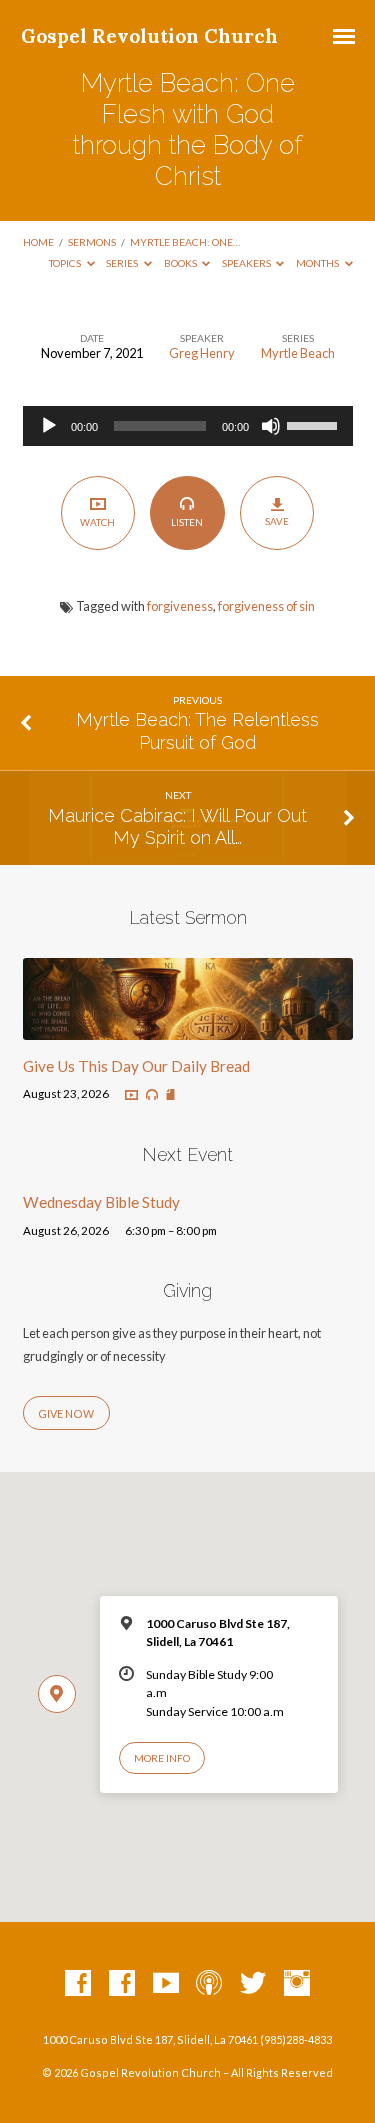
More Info (162, 1758)
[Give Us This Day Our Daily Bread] (188, 1028)
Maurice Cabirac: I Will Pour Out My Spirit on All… (177, 826)
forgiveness (180, 606)
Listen (187, 522)
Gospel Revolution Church (149, 36)
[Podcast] (209, 1984)
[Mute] (271, 426)
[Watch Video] (131, 1095)
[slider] (315, 424)
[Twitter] (253, 1984)
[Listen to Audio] (152, 1095)
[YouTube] (166, 1984)
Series (123, 263)
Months (318, 263)
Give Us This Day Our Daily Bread (136, 1066)
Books (181, 263)
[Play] (49, 426)
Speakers (247, 263)
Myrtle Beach (298, 353)
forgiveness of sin (266, 606)
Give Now (66, 1413)
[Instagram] (297, 1984)
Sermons (92, 242)
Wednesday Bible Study (101, 1202)
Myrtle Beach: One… (185, 242)
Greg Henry (202, 353)
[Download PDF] (170, 1095)
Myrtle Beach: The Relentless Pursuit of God (197, 730)
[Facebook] (78, 1984)
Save (277, 521)
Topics (66, 263)
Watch (97, 522)
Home (38, 242)
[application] (188, 426)
